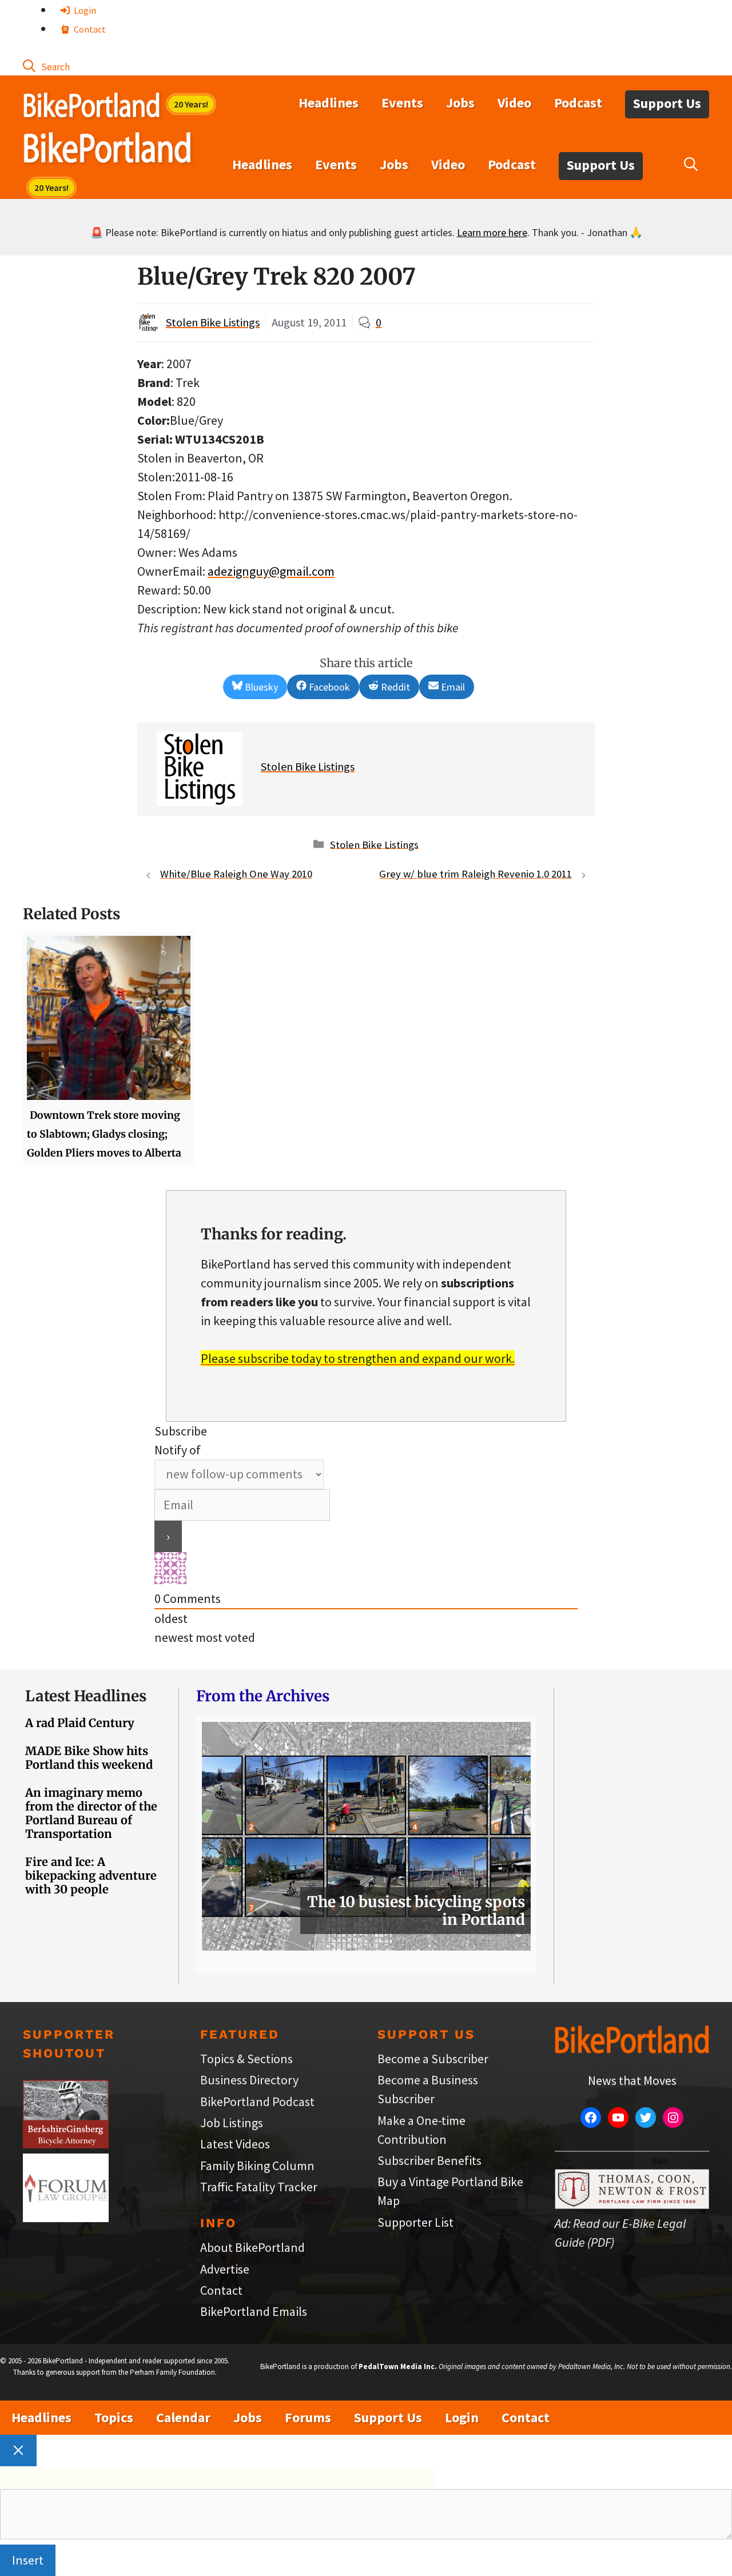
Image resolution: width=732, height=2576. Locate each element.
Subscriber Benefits (429, 2160)
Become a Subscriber (433, 2059)
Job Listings (232, 2123)
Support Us (667, 103)
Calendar (183, 2417)
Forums (308, 2417)
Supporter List (415, 2222)
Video (514, 103)
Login (84, 10)
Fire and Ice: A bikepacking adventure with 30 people (91, 1875)
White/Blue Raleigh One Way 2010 (236, 874)
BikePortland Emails (254, 2311)
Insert (28, 2560)
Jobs (460, 103)
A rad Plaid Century (80, 1723)
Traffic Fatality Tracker (259, 2187)
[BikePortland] (107, 150)
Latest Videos (235, 2144)
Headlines (329, 103)
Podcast (578, 103)
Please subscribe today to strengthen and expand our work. (358, 1358)
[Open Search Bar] (46, 66)
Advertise (225, 2269)
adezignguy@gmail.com (271, 571)
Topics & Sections (246, 2059)
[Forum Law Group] (66, 2218)
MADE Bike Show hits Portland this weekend (89, 1758)
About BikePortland (252, 2247)
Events (402, 103)
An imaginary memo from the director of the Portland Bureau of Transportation (91, 1813)
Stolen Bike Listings (213, 322)
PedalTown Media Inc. (398, 2366)
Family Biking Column (257, 2166)
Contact (89, 29)
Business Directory (249, 2080)
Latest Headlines (86, 1696)
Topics (114, 2417)
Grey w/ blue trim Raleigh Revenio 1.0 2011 (476, 874)
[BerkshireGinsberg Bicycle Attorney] (66, 2144)
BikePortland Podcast (257, 2102)
